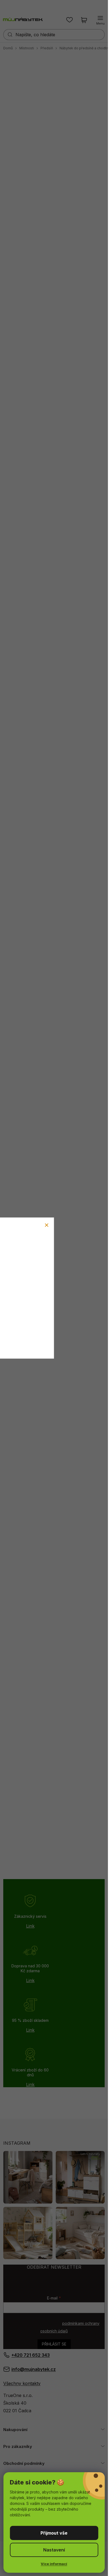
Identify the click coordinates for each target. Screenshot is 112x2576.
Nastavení (54, 2550)
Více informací (54, 2564)
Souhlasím (54, 2533)
